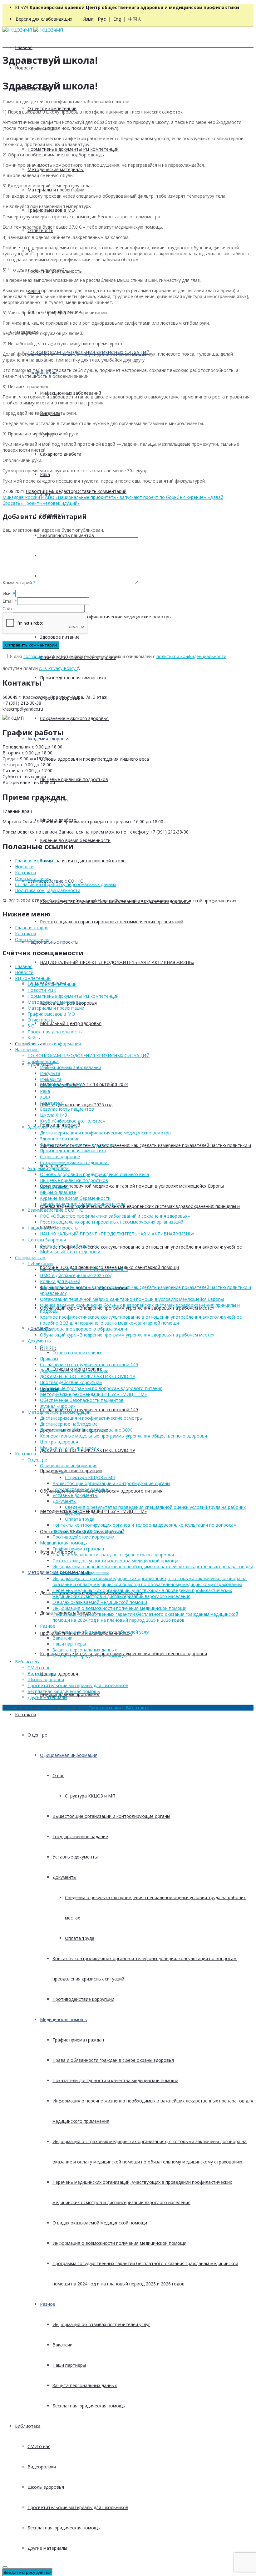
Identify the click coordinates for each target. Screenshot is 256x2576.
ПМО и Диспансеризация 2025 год (76, 1105)
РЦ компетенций (33, 978)
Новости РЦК (42, 990)
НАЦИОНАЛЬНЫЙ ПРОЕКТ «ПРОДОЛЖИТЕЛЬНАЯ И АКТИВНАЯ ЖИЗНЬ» (117, 962)
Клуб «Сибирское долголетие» (72, 1121)
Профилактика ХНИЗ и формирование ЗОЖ (86, 1430)
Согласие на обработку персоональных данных (66, 884)
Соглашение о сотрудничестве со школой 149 (89, 1364)
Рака (45, 474)
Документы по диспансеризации (74, 1370)
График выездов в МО (51, 210)
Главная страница (34, 861)
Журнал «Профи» (58, 1406)
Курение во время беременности (75, 840)
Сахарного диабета (61, 454)
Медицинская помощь (64, 2019)
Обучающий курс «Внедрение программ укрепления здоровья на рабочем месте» (127, 1335)
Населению (27, 1050)
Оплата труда (80, 1938)
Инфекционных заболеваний (71, 393)
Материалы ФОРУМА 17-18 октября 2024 (84, 1084)
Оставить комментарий (101, 491)
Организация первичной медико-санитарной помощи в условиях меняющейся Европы (132, 1186)
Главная (24, 47)
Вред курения (54, 1186)
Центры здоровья (59, 1674)
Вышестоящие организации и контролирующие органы (111, 1816)
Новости (24, 68)
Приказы (49, 1359)
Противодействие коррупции (71, 1471)
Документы (39, 1328)
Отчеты (48, 1347)
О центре (37, 1735)
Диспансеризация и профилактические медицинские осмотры (106, 1133)
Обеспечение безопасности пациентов (82, 1400)
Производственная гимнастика (73, 678)
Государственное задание (80, 1836)
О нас (58, 1775)
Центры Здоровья (47, 1240)
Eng (117, 19)
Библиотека (28, 2426)
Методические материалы (56, 169)
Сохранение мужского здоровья (74, 718)
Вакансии (62, 2345)
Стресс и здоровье (60, 1156)
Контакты (25, 1714)
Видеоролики (42, 2467)
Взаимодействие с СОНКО (56, 881)
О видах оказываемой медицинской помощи (100, 2223)
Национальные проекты (53, 942)
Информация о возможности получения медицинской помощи (119, 2243)
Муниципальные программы (70, 1448)
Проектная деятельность (55, 1032)
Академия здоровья (49, 739)
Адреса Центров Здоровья (68, 1246)
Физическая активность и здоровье (78, 1145)
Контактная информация (54, 1044)
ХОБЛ (46, 1097)
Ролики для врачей (60, 1281)
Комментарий (19, 583)
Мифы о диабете (58, 1192)
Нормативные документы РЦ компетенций (73, 149)
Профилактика (43, 1061)
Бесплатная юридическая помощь (89, 2406)
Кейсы (34, 1038)
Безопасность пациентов (67, 535)
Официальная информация (69, 1755)
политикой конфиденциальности (191, 656)
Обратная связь (32, 878)
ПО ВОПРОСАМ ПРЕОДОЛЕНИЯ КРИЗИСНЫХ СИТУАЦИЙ (89, 1055)
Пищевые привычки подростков (74, 779)
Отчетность (40, 230)
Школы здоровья (46, 2487)
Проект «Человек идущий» (52, 503)
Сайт (8, 609)
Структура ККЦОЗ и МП (90, 1796)
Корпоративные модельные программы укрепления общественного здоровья (123, 1436)
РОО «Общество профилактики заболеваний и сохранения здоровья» (115, 1216)
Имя (7, 593)
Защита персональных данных (85, 2385)
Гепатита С (52, 1103)
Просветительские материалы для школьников (78, 2507)
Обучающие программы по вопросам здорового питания (101, 1388)
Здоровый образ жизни (52, 1127)
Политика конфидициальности (48, 890)
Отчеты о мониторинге (77, 1353)
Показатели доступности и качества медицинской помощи (115, 2080)
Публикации (40, 1263)
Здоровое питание (60, 637)
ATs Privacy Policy (58, 668)
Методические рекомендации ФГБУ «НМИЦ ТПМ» (93, 1511)
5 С (31, 1026)
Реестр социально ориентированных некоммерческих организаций (112, 922)
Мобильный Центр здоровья (71, 1023)
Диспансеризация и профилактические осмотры (91, 1418)
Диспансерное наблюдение (69, 1424)
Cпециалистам (30, 1258)
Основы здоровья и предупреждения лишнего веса (94, 759)
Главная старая (32, 928)
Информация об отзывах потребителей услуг (101, 2324)
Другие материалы (47, 2548)
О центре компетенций (52, 108)
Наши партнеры (69, 2365)
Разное (48, 2304)
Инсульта (50, 1073)
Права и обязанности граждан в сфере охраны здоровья (113, 2060)
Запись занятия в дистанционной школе (83, 861)
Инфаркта (51, 1079)
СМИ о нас (39, 2446)
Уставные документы (75, 1857)
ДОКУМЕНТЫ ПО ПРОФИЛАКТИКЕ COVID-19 (87, 1376)
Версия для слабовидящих (44, 19)
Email (8, 601)
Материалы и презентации (56, 190)
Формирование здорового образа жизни (84, 1329)
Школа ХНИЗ (54, 1115)
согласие (33, 656)
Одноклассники (105, 1708)
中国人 (135, 19)
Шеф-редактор (60, 491)
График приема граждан (78, 2040)
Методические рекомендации (59, 1412)
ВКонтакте (138, 1708)
